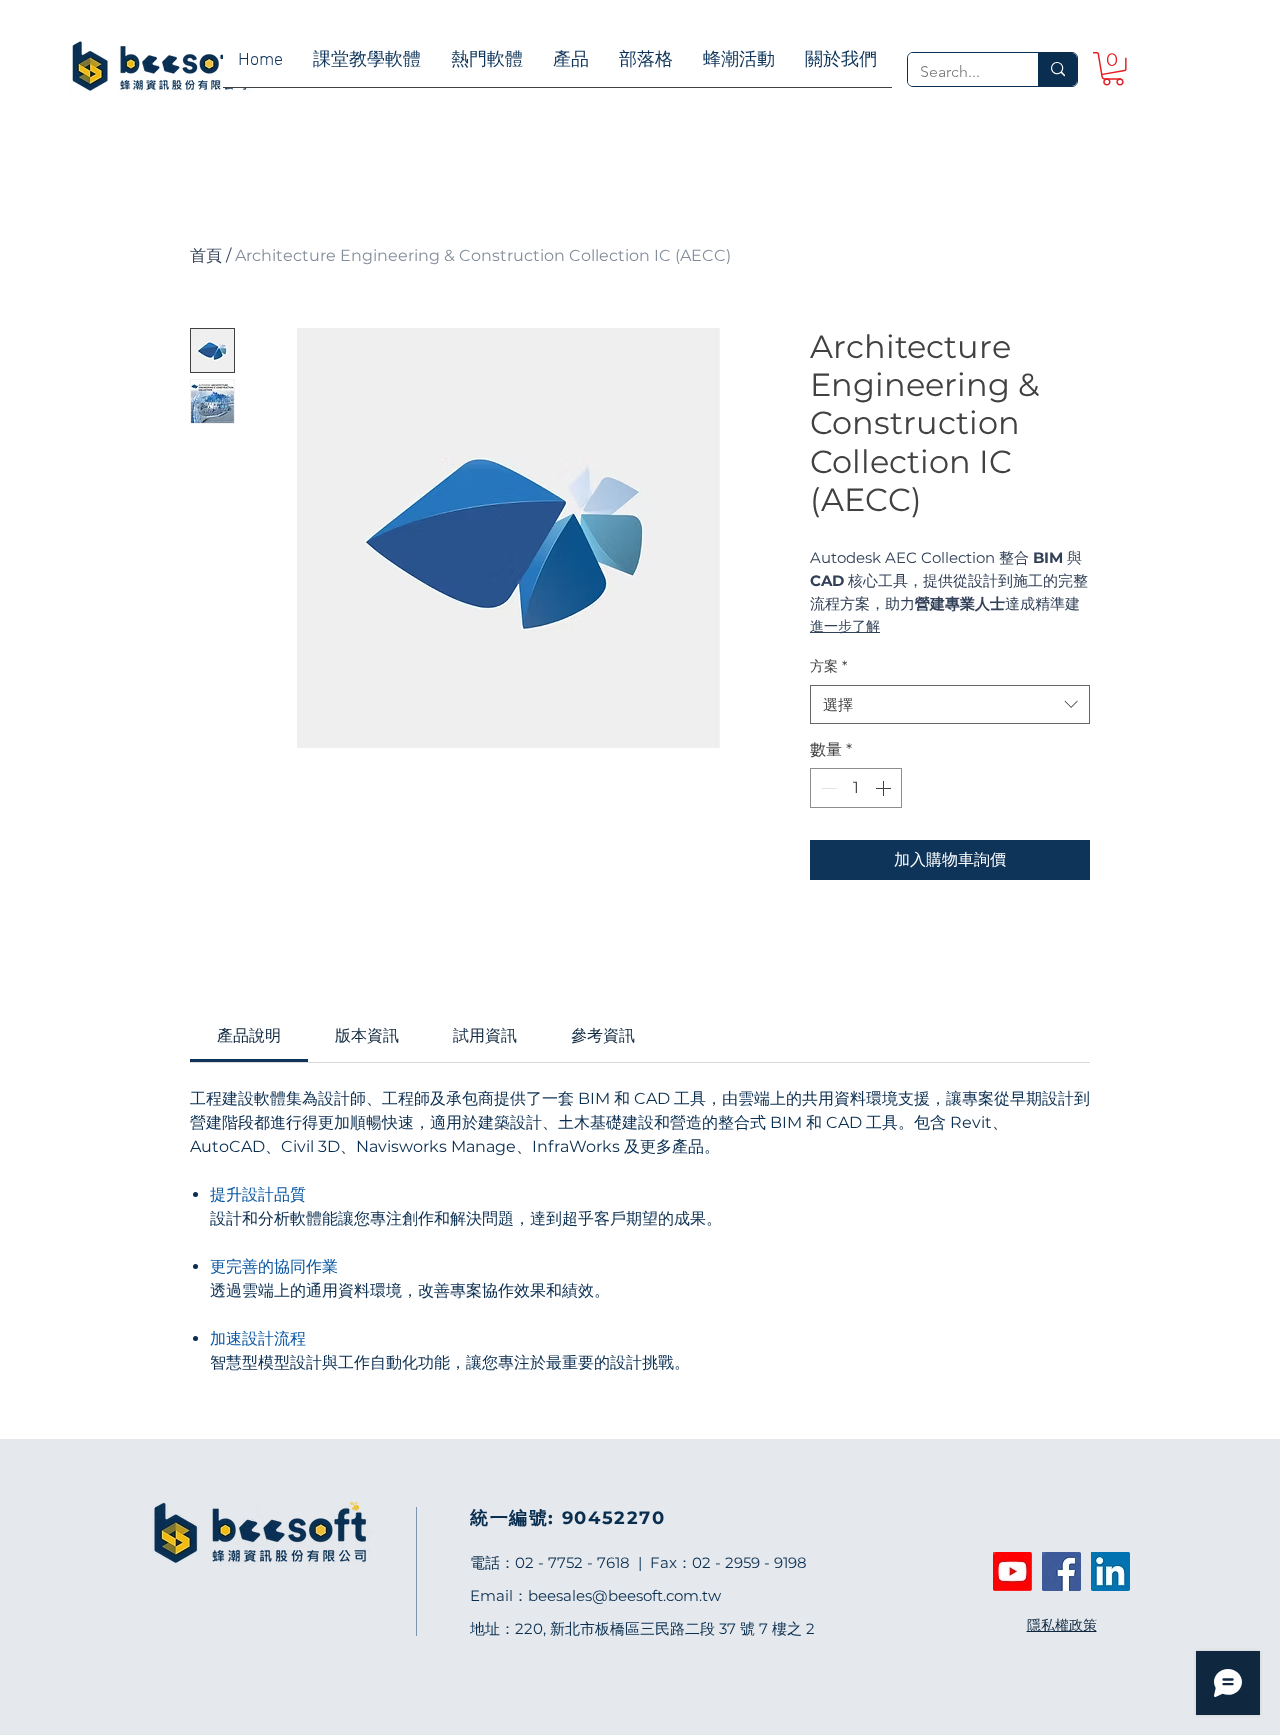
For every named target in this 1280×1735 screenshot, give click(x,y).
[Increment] (885, 788)
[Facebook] (1061, 1571)
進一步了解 (845, 626)
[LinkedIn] (1110, 1571)
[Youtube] (1012, 1571)
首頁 (206, 255)
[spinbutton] (856, 788)
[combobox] (950, 704)
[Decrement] (827, 788)
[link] (1113, 69)
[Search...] (1057, 69)
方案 (828, 666)
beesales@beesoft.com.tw (624, 1595)
